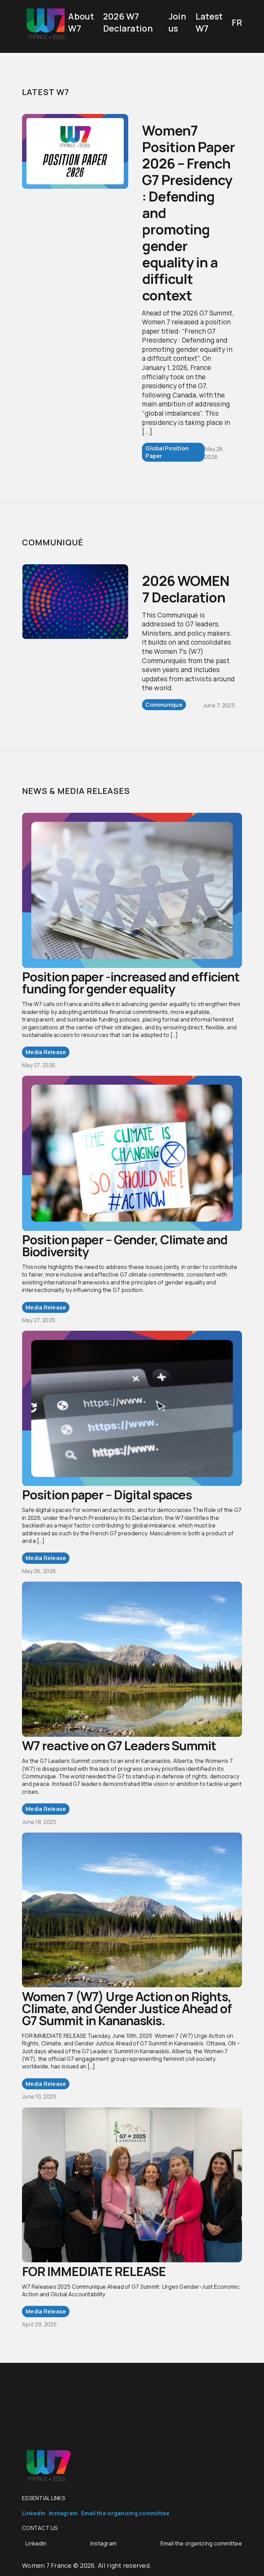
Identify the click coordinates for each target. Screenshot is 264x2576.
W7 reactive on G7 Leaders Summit (119, 1746)
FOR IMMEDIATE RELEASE (94, 2271)
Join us (177, 22)
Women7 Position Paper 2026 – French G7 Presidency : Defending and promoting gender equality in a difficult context (188, 213)
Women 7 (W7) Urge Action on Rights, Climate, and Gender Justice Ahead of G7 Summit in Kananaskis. (127, 2008)
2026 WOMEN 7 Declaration (186, 589)
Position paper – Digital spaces (107, 1495)
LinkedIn (34, 2513)
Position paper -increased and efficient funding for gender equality (131, 983)
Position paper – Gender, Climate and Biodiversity (125, 1246)
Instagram (63, 2513)
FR (237, 22)
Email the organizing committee (125, 2513)
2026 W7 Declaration (128, 22)
